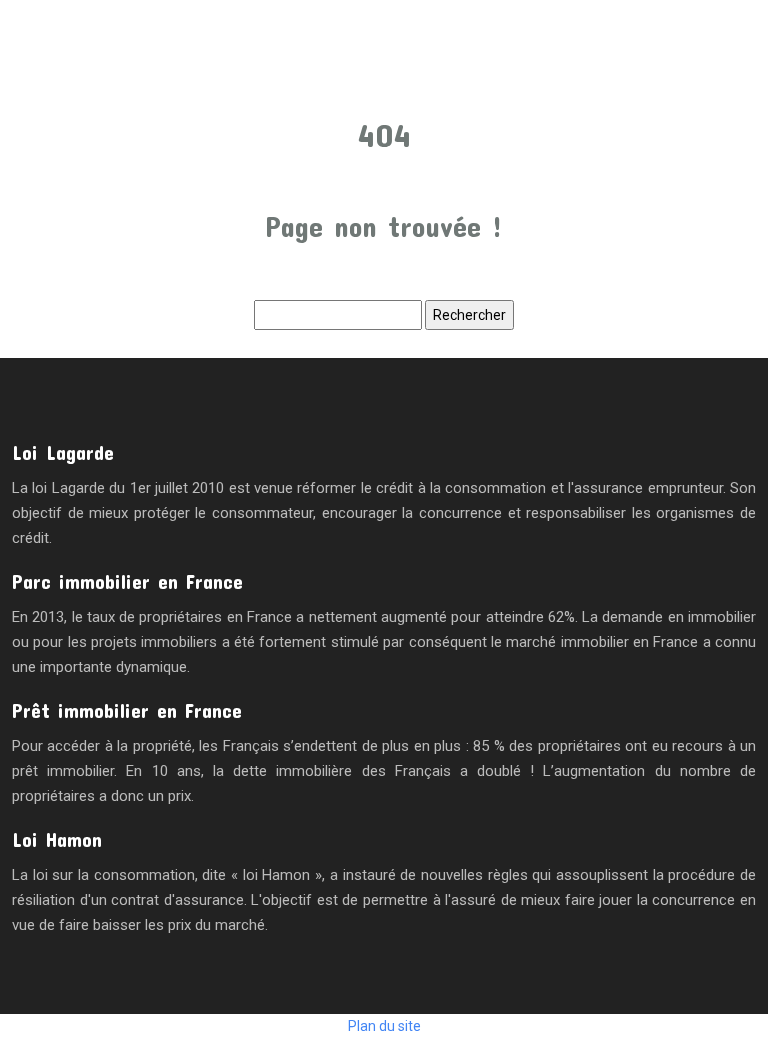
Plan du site (384, 1026)
